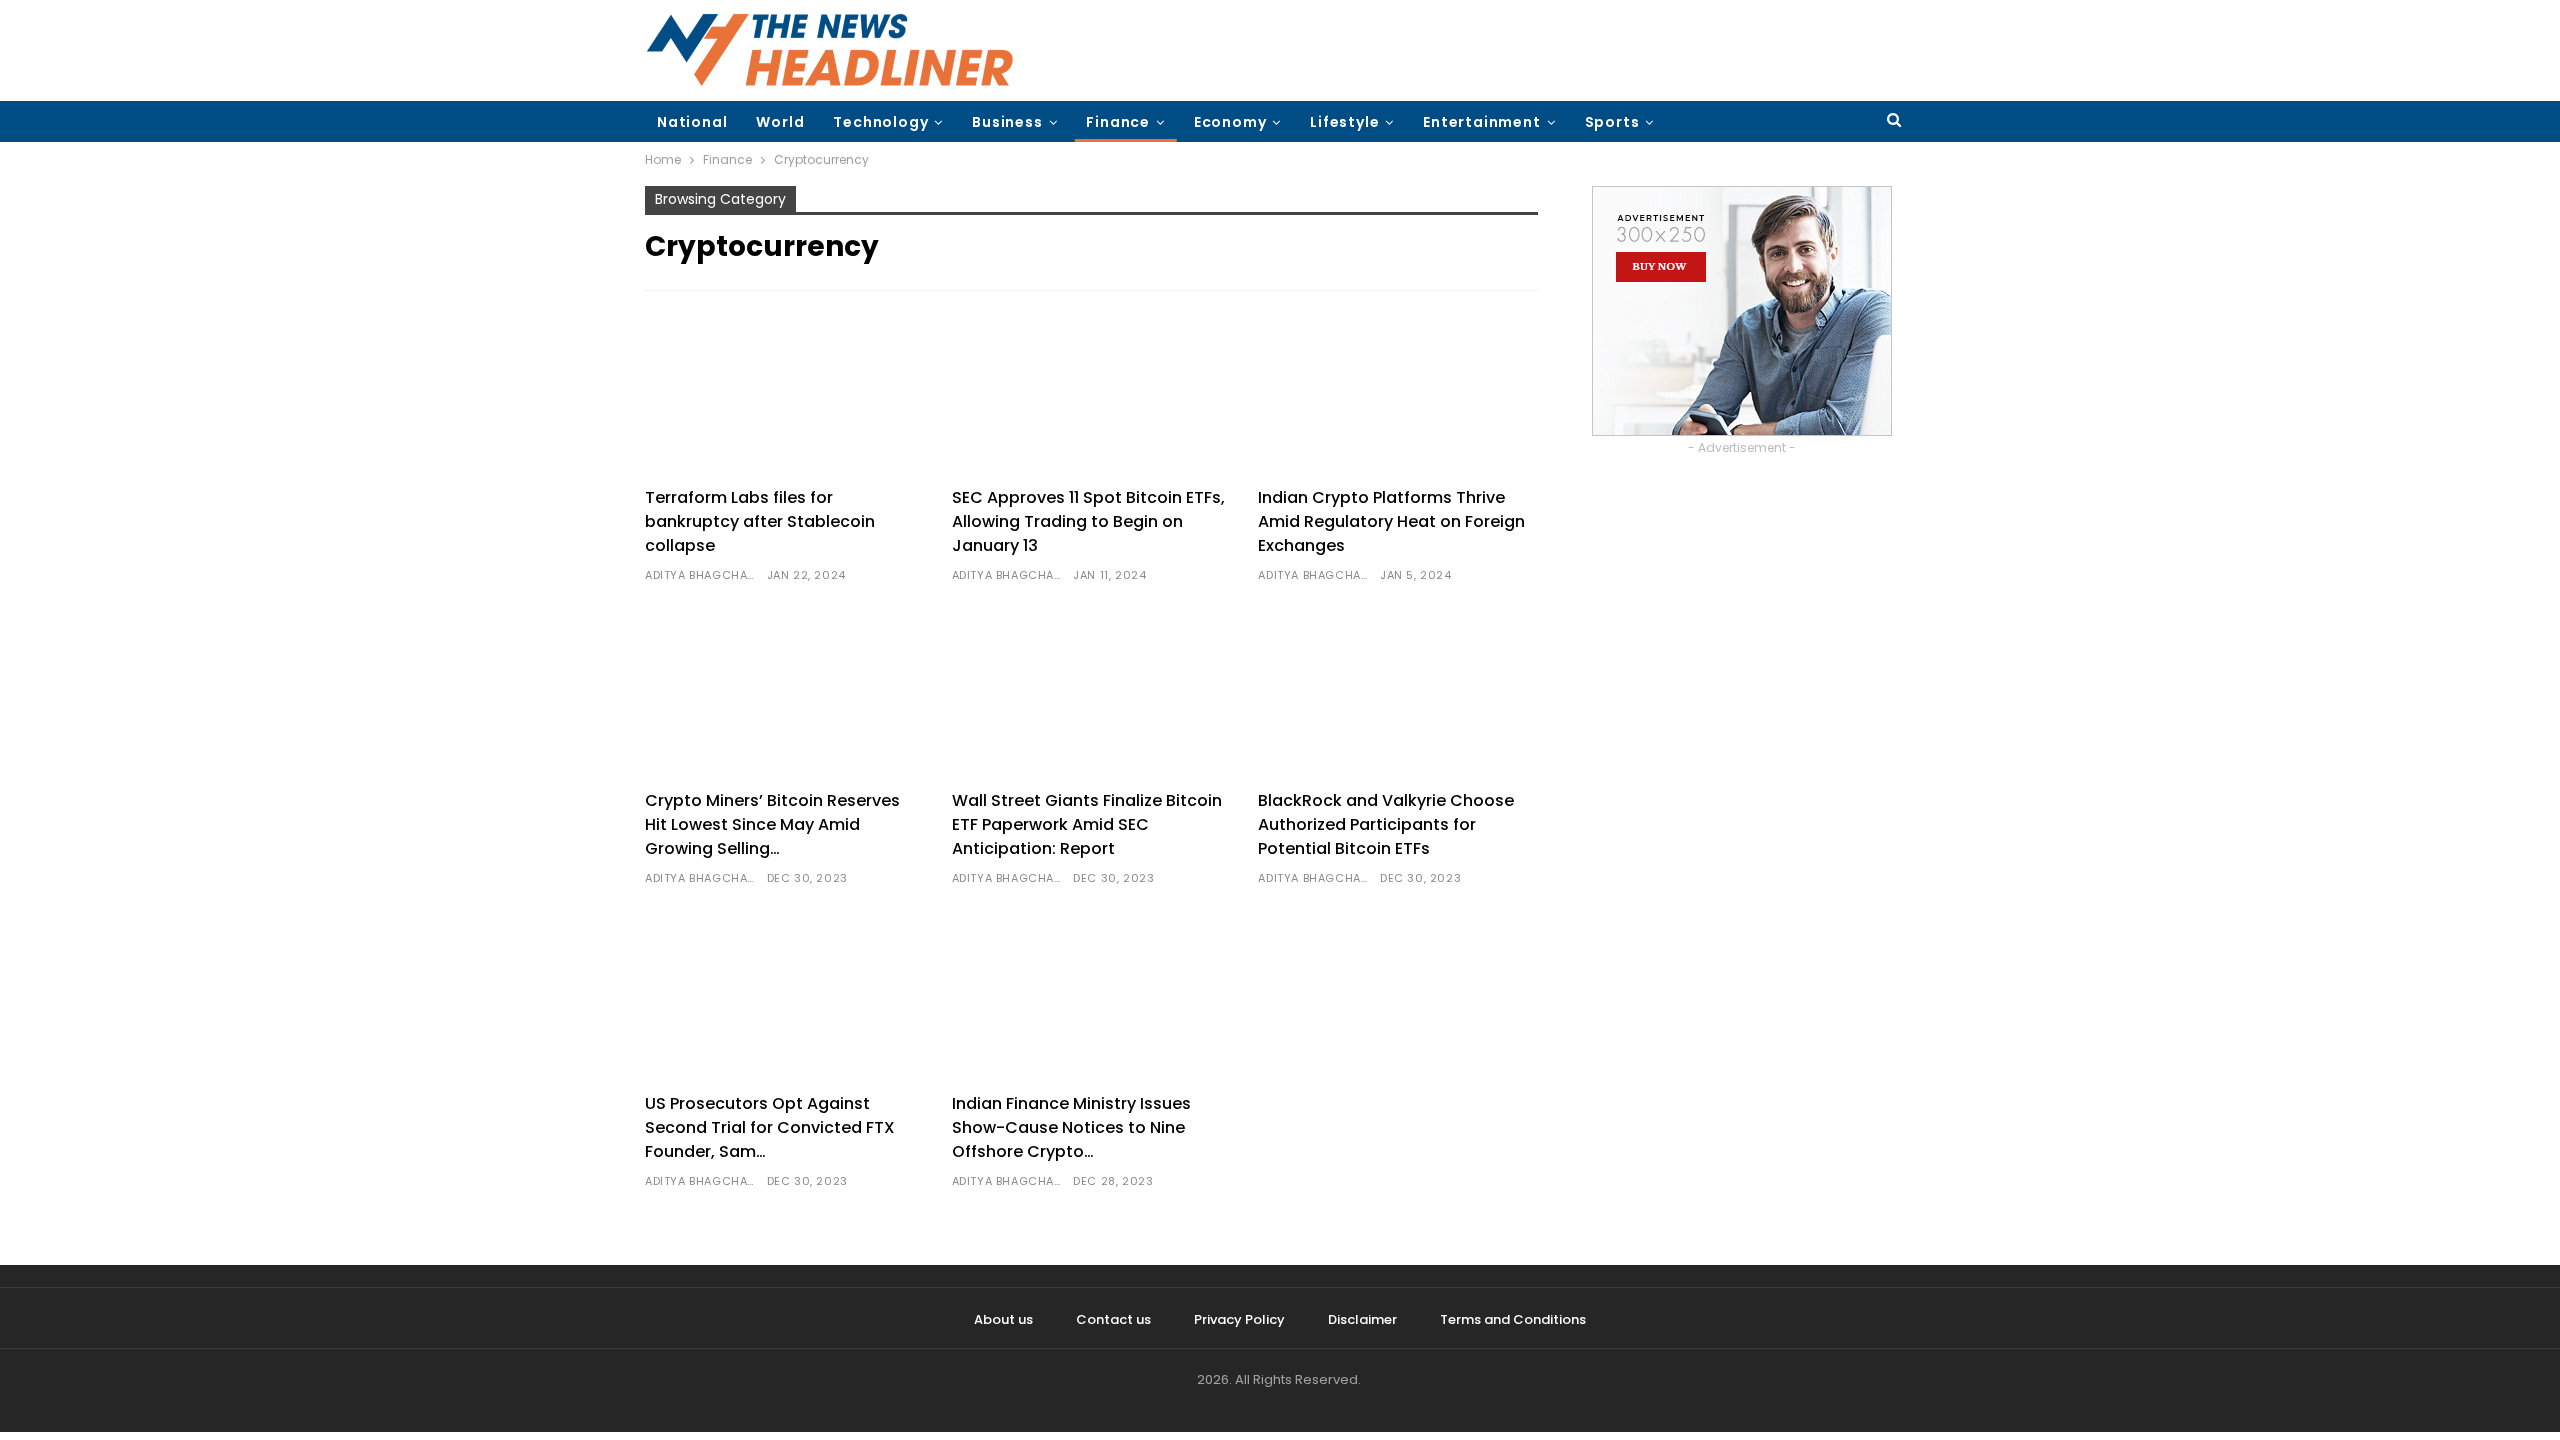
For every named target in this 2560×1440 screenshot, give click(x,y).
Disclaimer (1362, 1319)
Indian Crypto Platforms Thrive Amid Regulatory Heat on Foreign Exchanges (1391, 521)
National (692, 122)
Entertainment (1481, 122)
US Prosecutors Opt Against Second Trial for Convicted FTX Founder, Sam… (770, 1127)
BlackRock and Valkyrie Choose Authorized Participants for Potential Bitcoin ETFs (1386, 824)
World (780, 122)
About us (1003, 1319)
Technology (880, 122)
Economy (1230, 122)
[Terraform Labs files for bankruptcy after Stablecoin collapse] (785, 392)
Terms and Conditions (1513, 1319)
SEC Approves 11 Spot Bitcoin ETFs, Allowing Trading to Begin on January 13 (1088, 521)
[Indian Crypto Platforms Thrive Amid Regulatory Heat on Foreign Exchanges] (1398, 392)
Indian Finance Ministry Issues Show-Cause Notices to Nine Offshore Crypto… (1071, 1127)
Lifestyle (1344, 122)
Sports (1612, 122)
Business (1007, 122)
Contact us (1113, 1319)
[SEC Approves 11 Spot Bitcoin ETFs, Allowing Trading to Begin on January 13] (1092, 392)
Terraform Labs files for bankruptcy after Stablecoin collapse (760, 521)
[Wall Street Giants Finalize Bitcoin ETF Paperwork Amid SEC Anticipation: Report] (1092, 695)
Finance (1118, 122)
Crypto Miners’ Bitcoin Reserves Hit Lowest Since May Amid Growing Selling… (772, 824)
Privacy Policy (1239, 1319)
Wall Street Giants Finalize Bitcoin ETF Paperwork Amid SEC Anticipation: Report (1087, 824)
